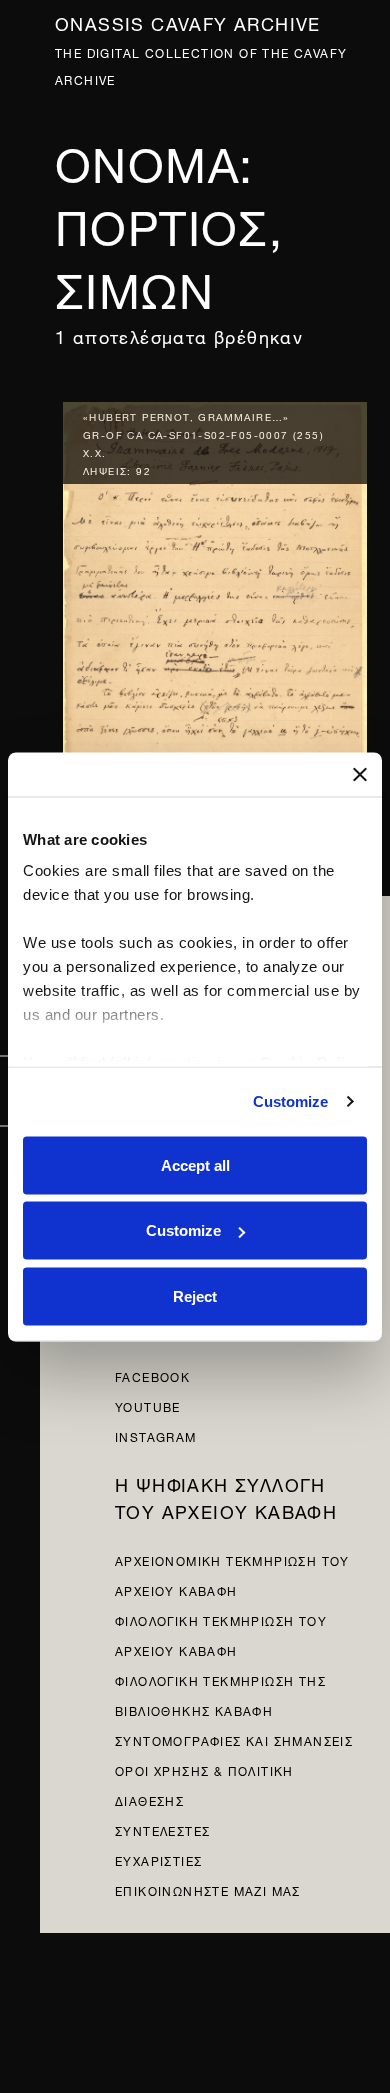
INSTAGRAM (156, 1435)
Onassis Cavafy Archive (188, 21)
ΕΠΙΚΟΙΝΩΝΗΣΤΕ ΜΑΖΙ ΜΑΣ (208, 1889)
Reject (195, 1295)
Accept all (195, 1164)
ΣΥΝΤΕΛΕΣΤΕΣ (162, 1829)
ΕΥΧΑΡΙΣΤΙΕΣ (158, 1859)
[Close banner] (360, 774)
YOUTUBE (148, 1405)
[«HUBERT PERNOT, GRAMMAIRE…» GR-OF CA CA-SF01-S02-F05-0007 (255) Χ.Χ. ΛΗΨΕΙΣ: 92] (215, 592)
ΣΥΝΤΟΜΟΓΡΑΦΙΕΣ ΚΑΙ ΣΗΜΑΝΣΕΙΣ (234, 1739)
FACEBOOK (152, 1375)
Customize (291, 1101)
